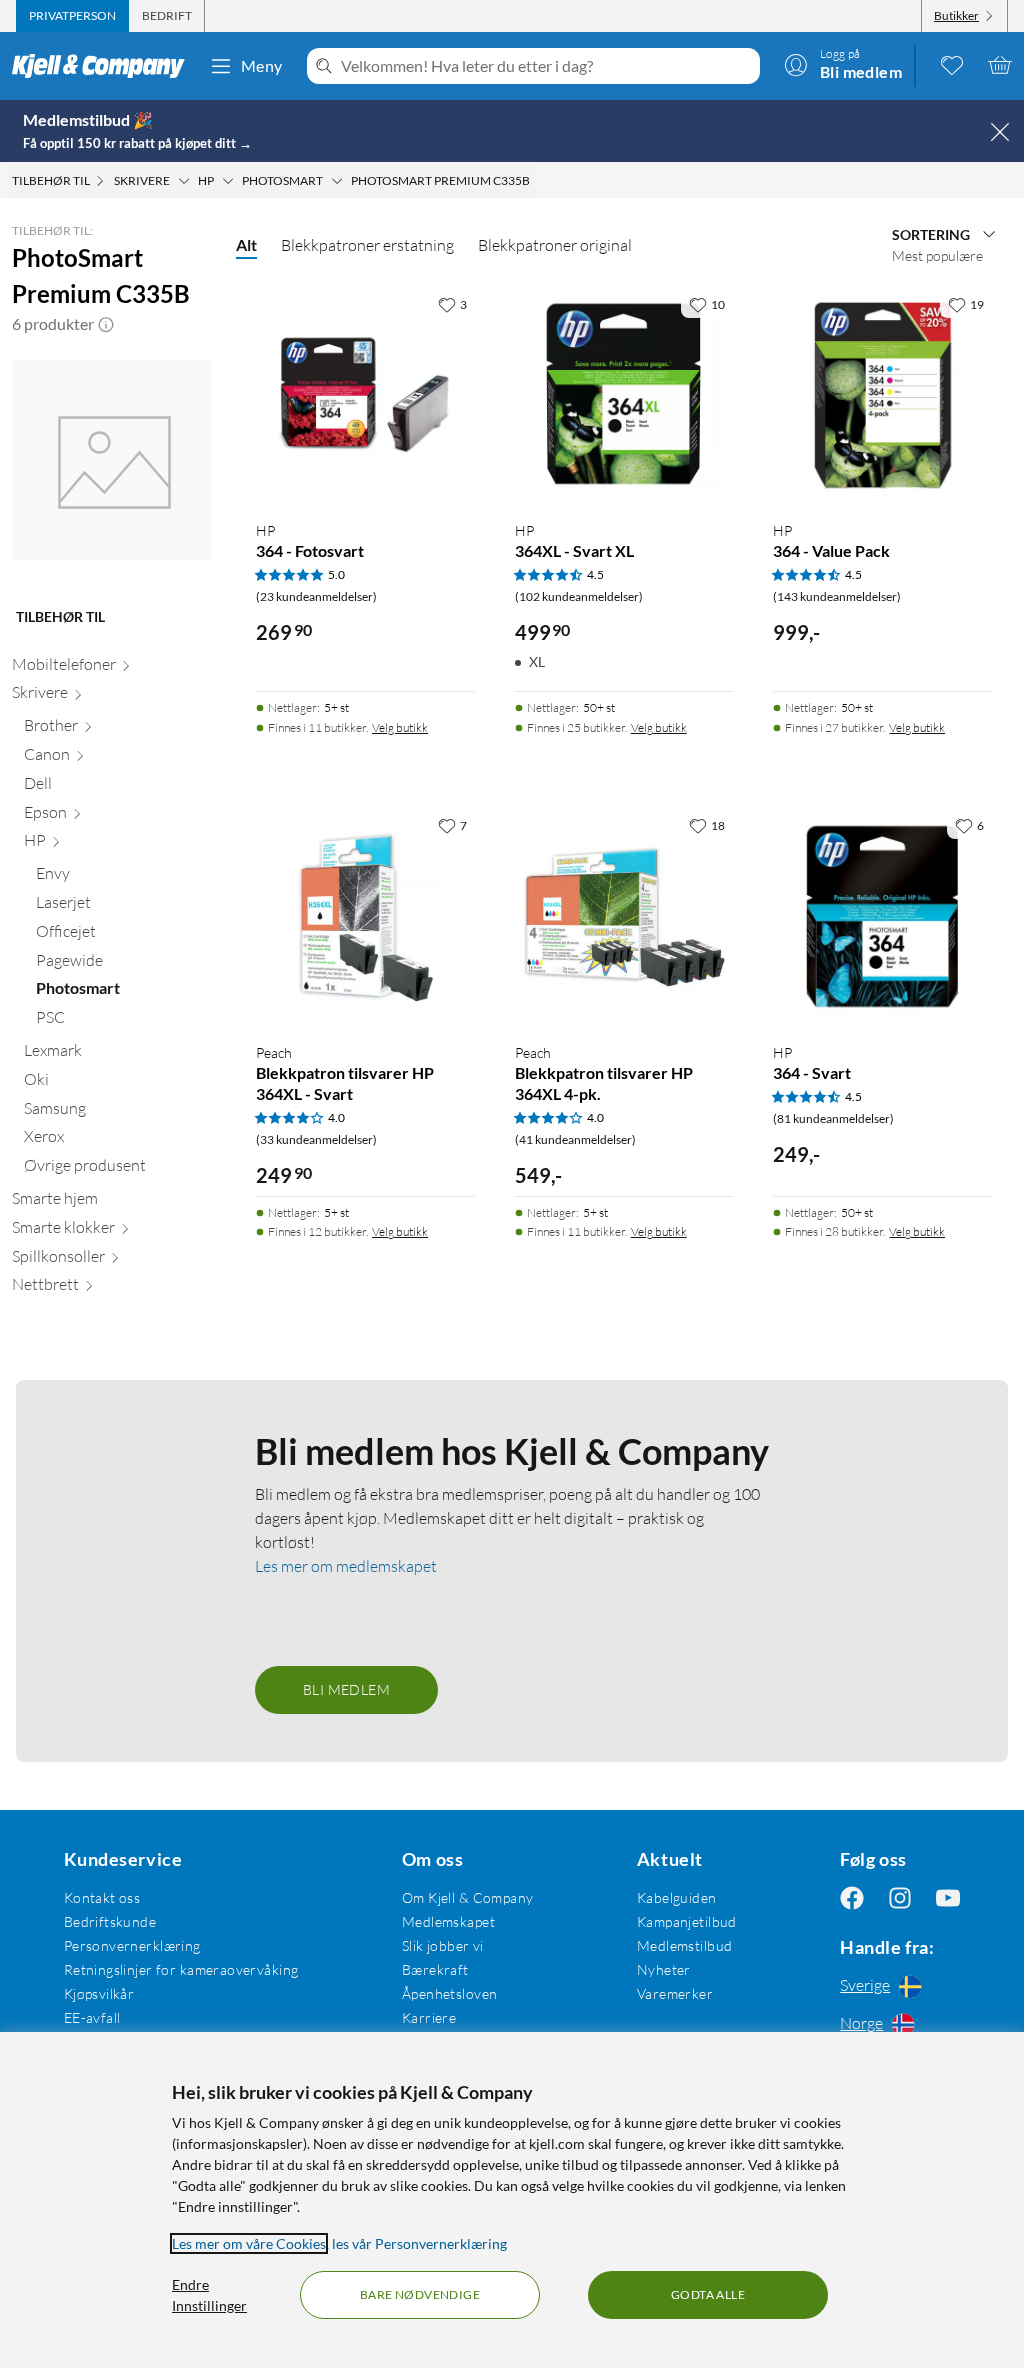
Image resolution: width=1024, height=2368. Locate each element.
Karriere (429, 2017)
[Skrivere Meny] (184, 181)
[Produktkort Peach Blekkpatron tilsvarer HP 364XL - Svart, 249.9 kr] (365, 916)
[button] (106, 324)
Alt (246, 244)
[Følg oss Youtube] (948, 1897)
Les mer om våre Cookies (249, 2243)
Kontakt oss (102, 1897)
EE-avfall (92, 2017)
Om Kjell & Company (468, 1897)
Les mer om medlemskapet (346, 1566)
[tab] (72, 16)
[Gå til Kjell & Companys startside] (104, 66)
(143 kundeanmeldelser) (837, 596)
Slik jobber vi (443, 1945)
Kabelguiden (677, 1897)
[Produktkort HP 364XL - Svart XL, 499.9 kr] (624, 395)
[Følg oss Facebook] (852, 1897)
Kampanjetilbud (687, 1921)
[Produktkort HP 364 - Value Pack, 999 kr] (882, 395)
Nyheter (664, 1969)
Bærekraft (435, 1969)
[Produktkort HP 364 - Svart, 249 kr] (882, 916)
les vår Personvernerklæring (419, 2243)
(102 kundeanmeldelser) (579, 596)
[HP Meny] (228, 181)
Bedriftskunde (110, 1921)
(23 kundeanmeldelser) (316, 596)
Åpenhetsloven (449, 1993)
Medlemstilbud (684, 1945)
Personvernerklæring (132, 1945)
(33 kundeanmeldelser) (316, 1139)
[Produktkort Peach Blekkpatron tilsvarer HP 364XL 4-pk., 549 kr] (624, 916)
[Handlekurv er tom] (1000, 65)
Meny (262, 65)
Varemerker (675, 1993)
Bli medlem (346, 1689)
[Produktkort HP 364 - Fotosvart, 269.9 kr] (365, 395)
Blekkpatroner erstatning (367, 245)
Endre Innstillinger (209, 2295)
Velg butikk (400, 727)
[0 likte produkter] (952, 65)
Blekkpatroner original (555, 245)
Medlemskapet (448, 1921)
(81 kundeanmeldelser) (833, 1118)
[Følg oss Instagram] (900, 1897)
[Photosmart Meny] (337, 181)
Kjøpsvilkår (99, 1993)
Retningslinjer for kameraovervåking (181, 1969)
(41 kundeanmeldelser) (575, 1139)
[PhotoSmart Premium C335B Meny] (536, 181)
